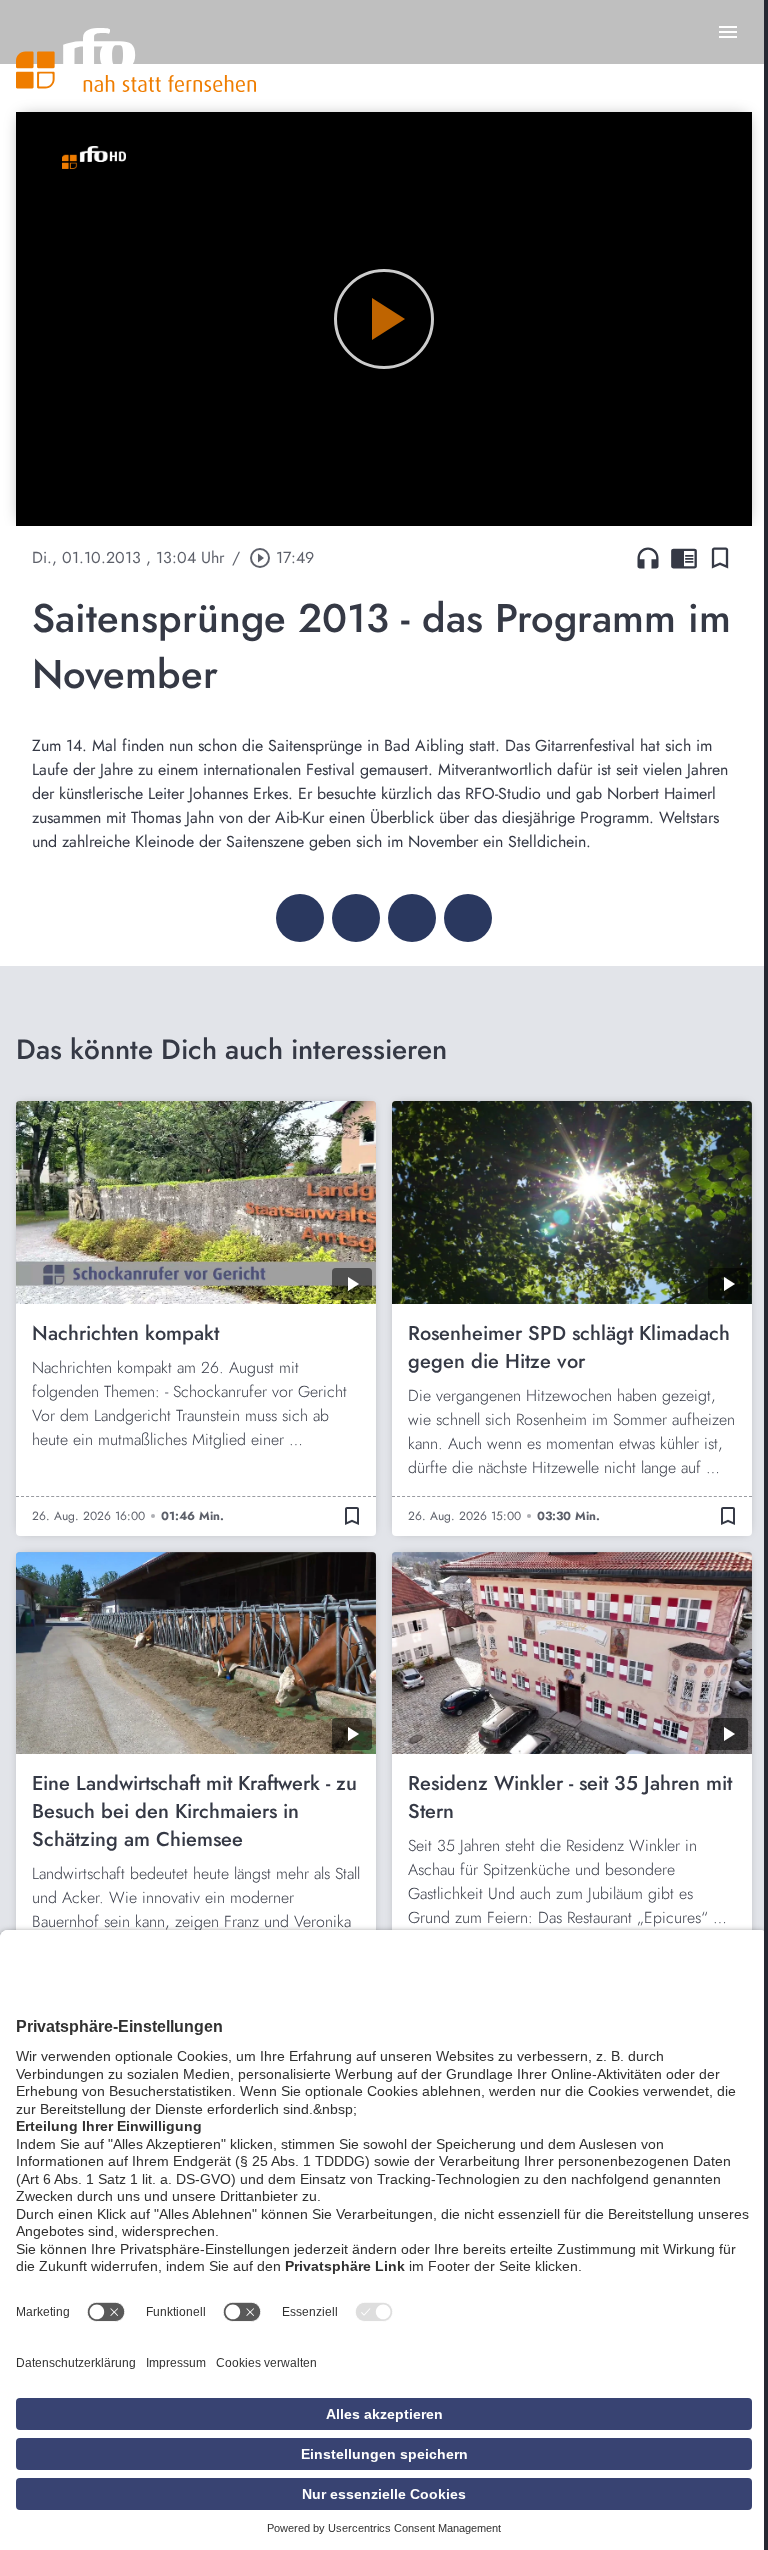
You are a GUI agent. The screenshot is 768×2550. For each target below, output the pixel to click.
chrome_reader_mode (684, 558)
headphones (648, 558)
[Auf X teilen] (356, 918)
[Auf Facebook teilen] (300, 918)
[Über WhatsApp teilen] (412, 918)
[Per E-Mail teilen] (468, 918)
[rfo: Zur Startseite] (136, 60)
